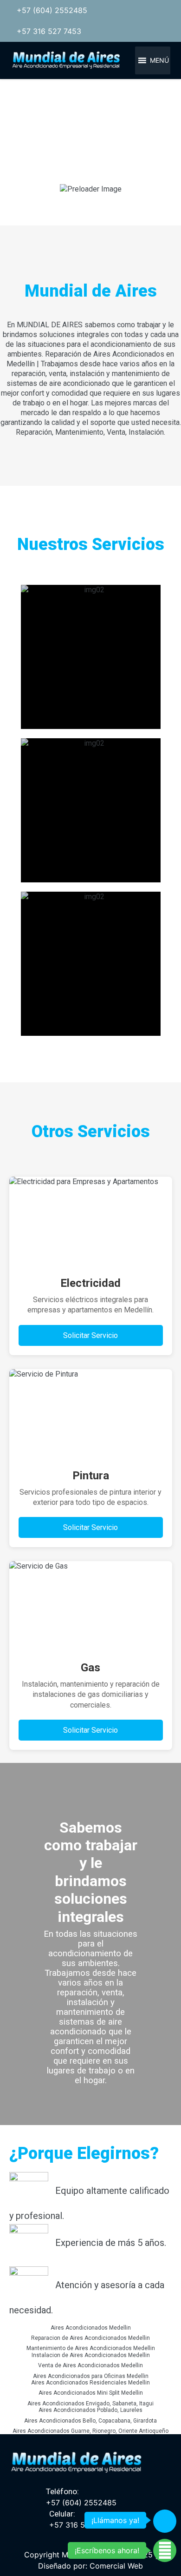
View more (91, 657)
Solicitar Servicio (90, 1335)
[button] (159, 60)
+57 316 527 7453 (49, 31)
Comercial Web (116, 2566)
